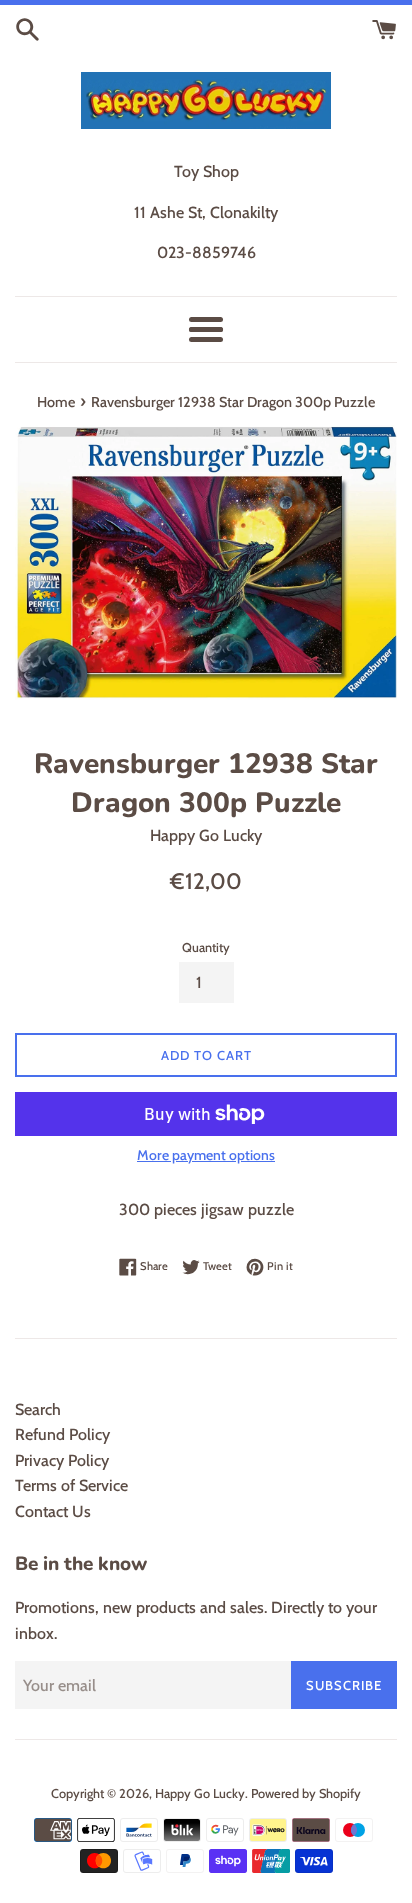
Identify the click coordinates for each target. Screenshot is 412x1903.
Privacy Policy (62, 1460)
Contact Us (53, 1511)
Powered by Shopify (306, 1793)
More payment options (206, 1155)
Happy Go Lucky (200, 1793)
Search (38, 1409)
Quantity (206, 947)
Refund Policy (62, 1434)
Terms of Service (71, 1485)
